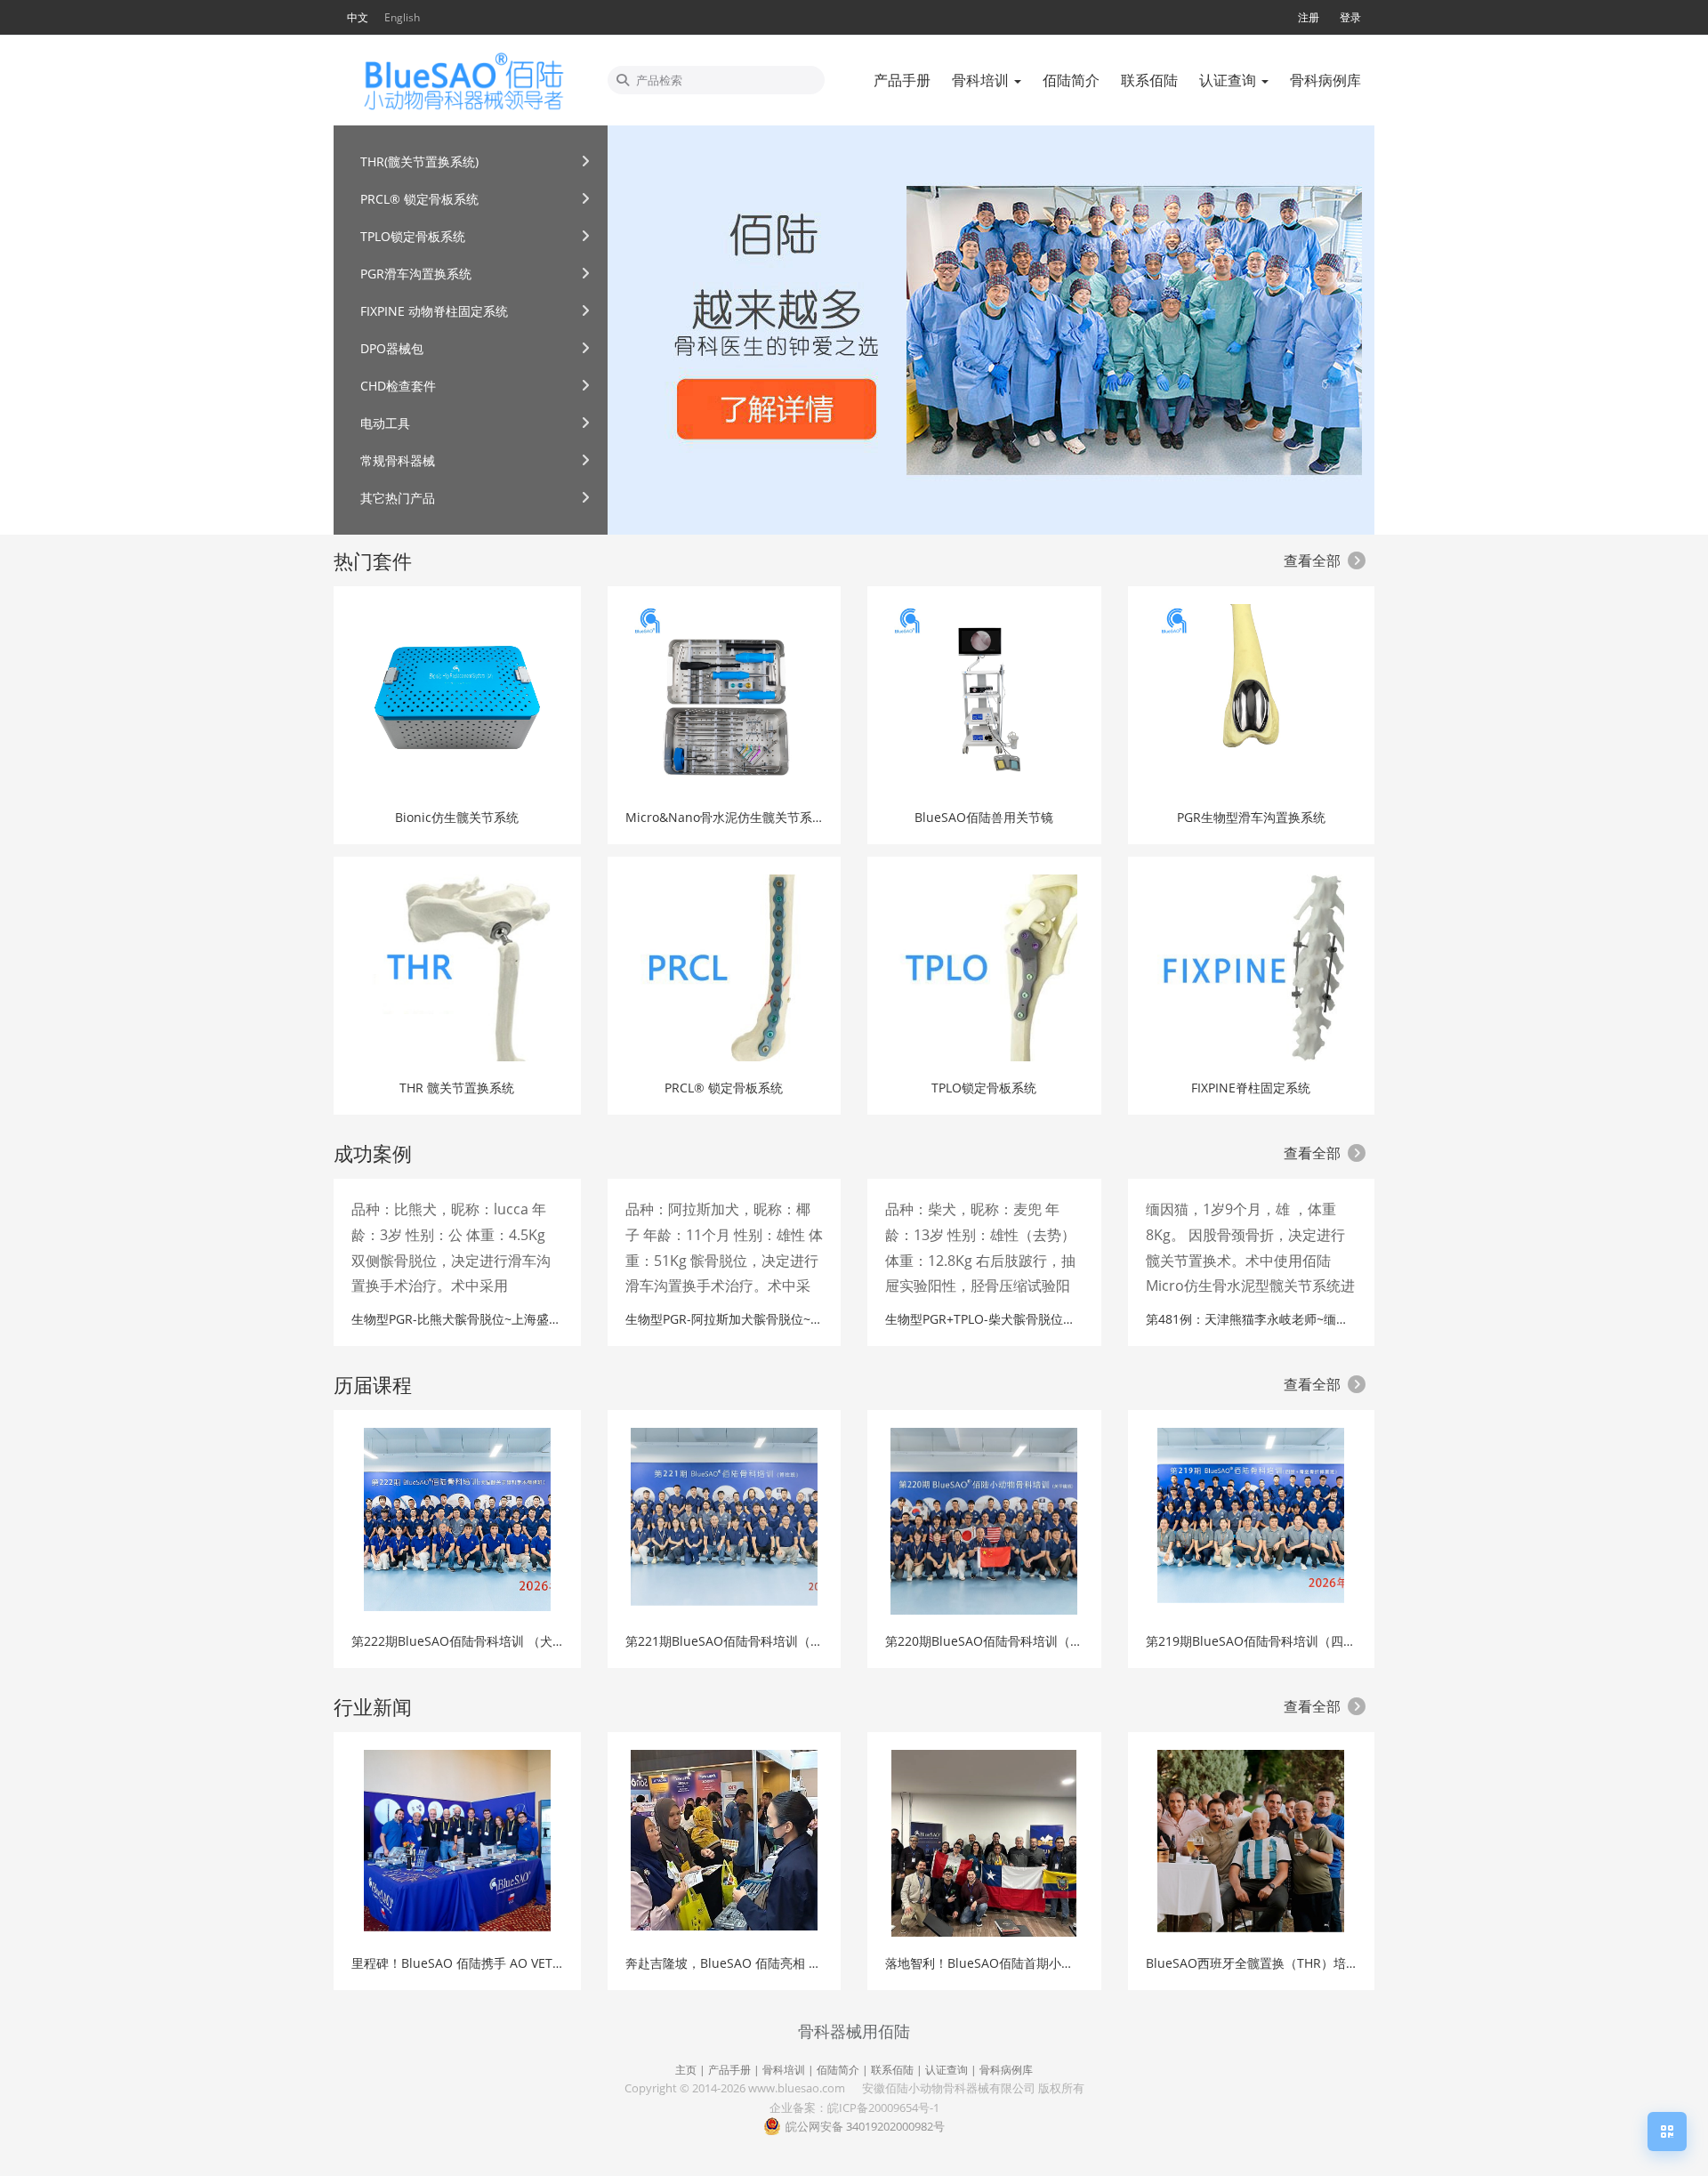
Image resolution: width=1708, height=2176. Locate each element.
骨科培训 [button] (982, 80)
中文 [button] (358, 17)
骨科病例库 (1006, 2070)
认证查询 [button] (1229, 80)
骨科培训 (784, 2070)
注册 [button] (1309, 17)
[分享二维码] (1667, 2132)
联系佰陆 (892, 2070)
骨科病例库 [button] (1325, 80)
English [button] (402, 17)
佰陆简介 (838, 2070)
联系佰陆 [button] (1149, 80)
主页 (686, 2070)
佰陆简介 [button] (1071, 80)
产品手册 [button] (902, 80)
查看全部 (1312, 560)
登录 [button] (1350, 17)
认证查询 (947, 2070)
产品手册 (729, 2070)
